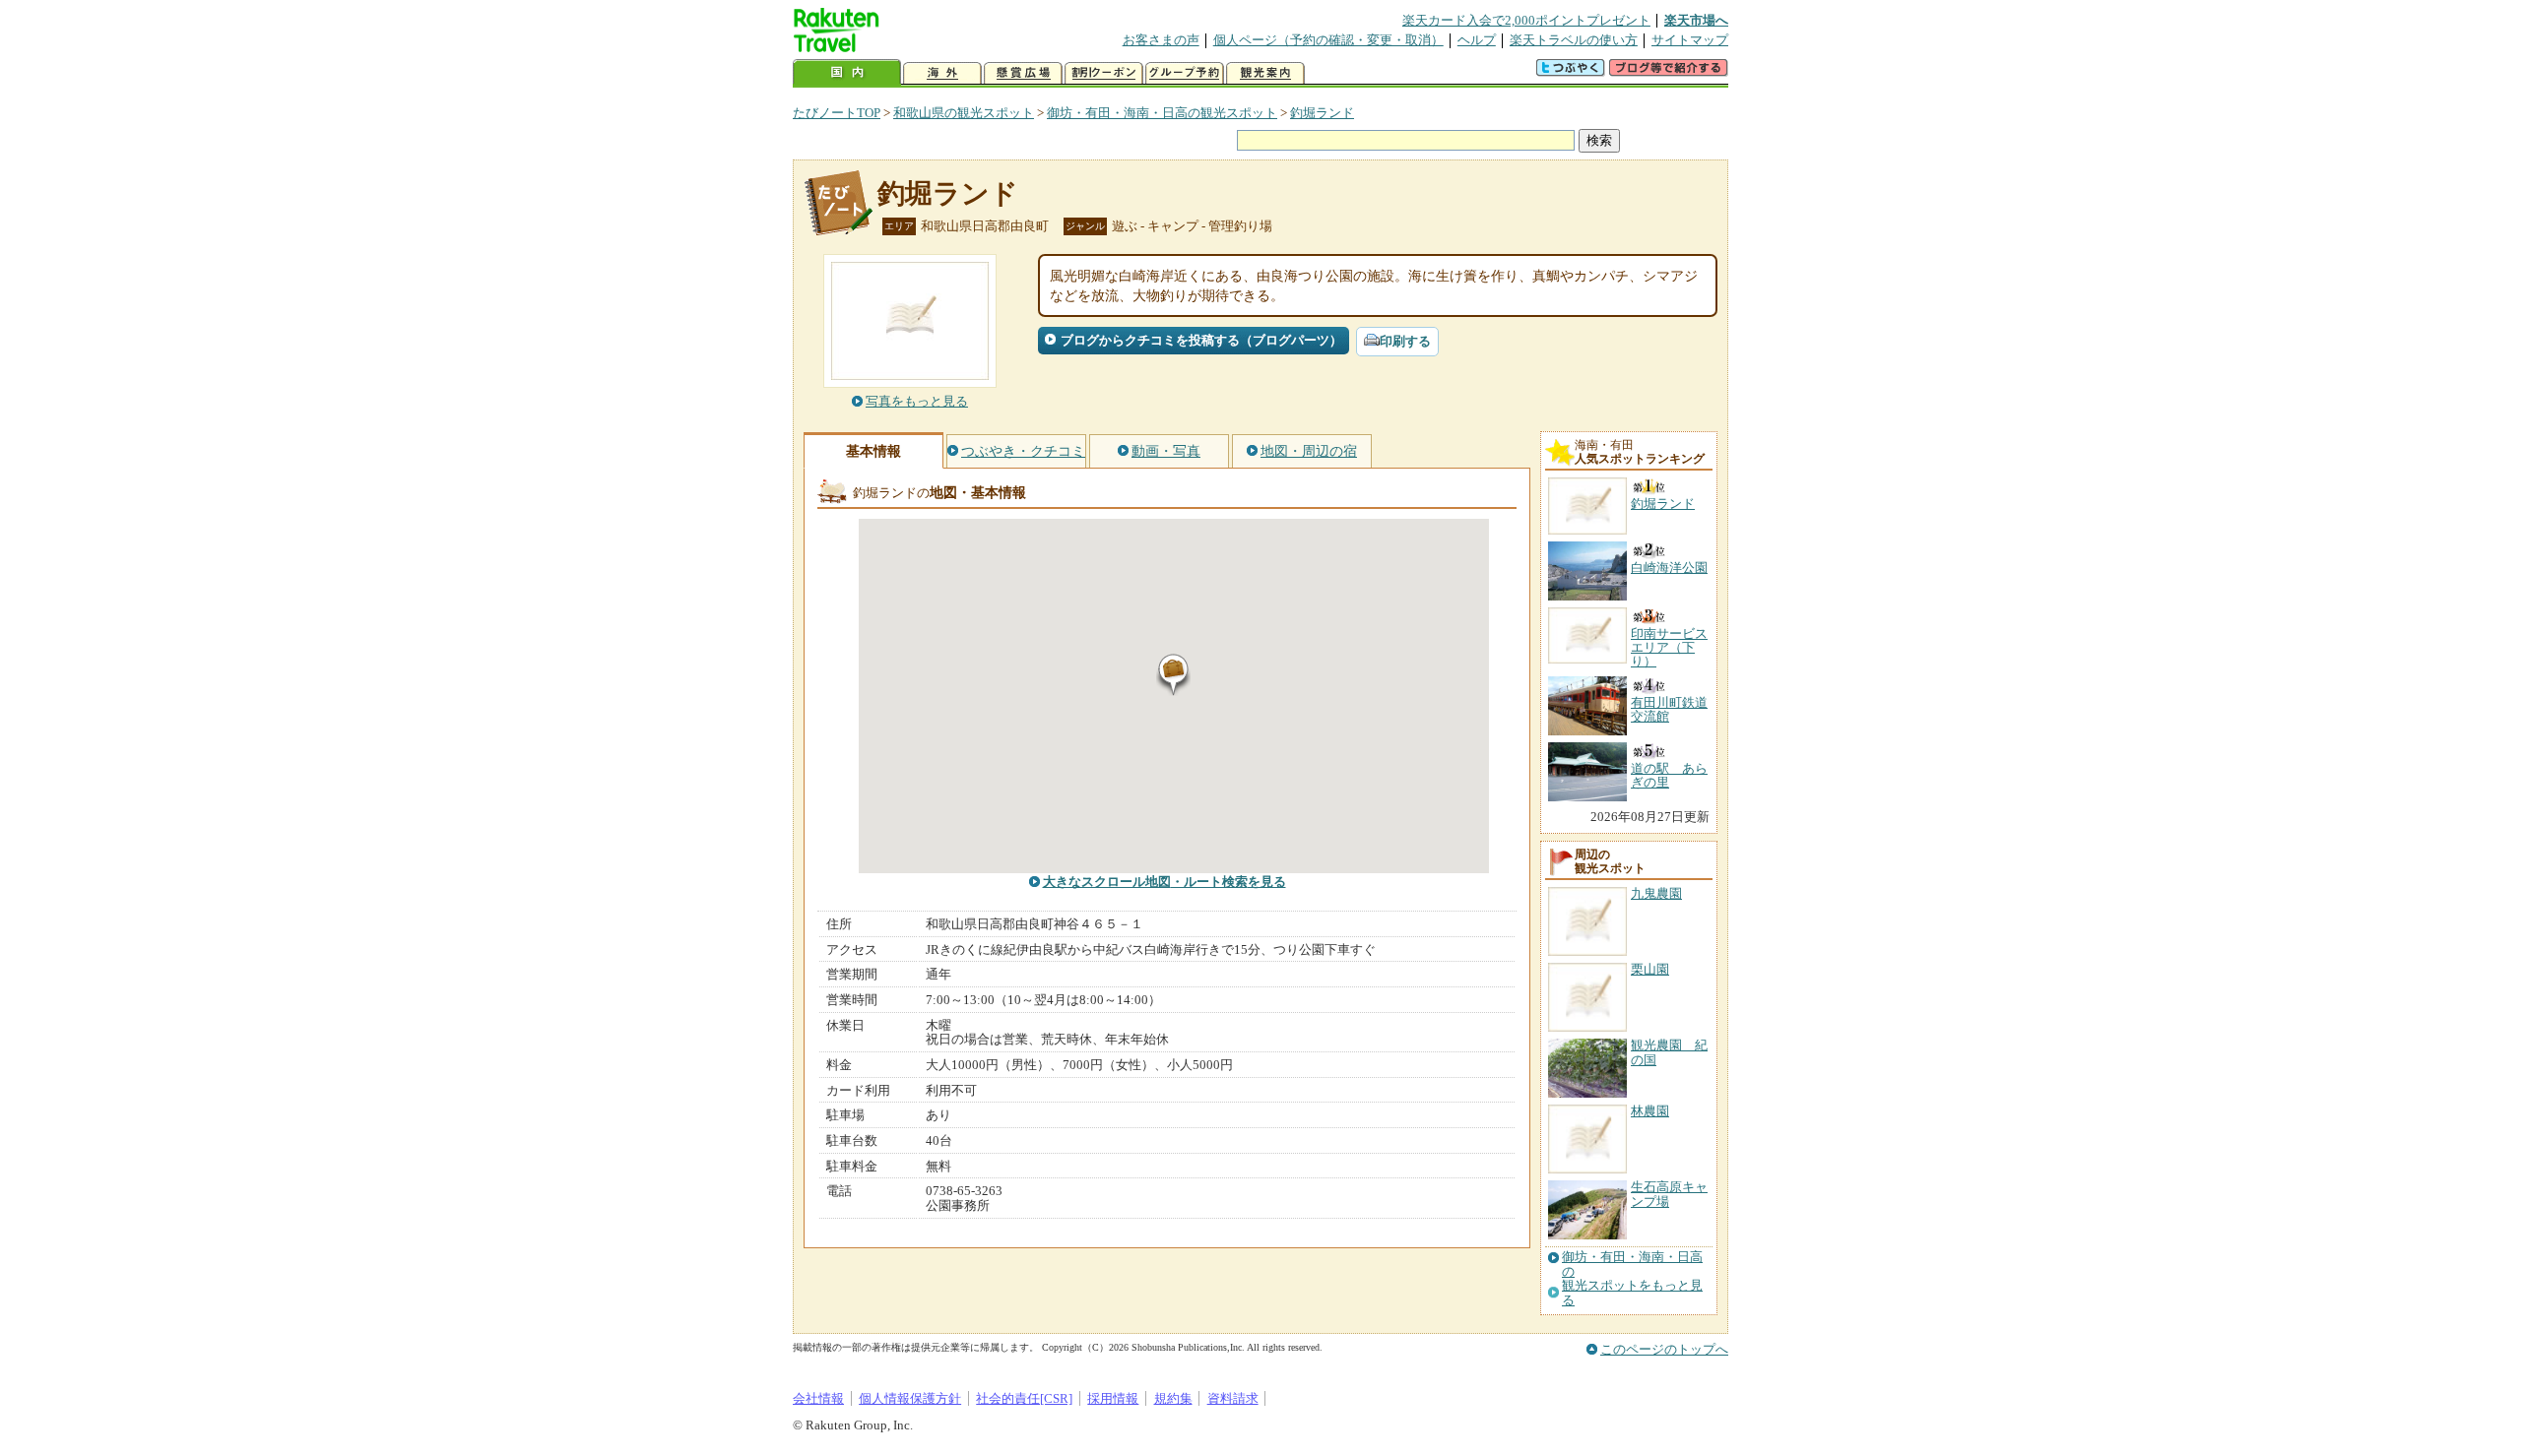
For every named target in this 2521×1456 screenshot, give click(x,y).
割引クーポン (1104, 73)
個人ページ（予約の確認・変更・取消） (1328, 40)
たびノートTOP (837, 113)
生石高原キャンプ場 (1669, 1194)
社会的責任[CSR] (1024, 1398)
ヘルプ (1477, 40)
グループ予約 (1185, 73)
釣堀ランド (1322, 113)
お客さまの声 (1161, 40)
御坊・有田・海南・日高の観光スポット (1162, 113)
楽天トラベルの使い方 (1574, 40)
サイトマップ (1690, 40)
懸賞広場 (1023, 73)
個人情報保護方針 (910, 1398)
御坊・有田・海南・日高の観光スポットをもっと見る (1632, 1278)
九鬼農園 (1656, 893)
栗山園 (1650, 969)
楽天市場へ (1696, 20)
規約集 (1173, 1398)
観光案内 (1265, 73)
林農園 (1650, 1111)
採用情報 (1113, 1398)
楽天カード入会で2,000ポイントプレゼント (1526, 20)
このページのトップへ (1664, 1349)
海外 (942, 73)
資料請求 (1233, 1398)
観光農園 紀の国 (1669, 1052)
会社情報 (818, 1398)
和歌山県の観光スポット (964, 113)
